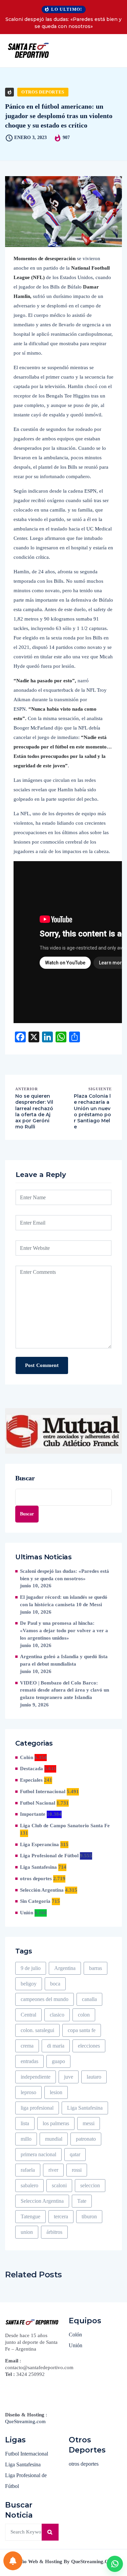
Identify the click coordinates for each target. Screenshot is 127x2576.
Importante (33, 1814)
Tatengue (30, 2216)
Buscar (25, 1478)
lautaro (94, 2077)
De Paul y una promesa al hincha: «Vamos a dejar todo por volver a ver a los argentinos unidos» (64, 1630)
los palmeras (56, 2123)
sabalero (29, 2185)
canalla (89, 1999)
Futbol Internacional (43, 1791)
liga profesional (37, 2108)
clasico (57, 2015)
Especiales (31, 1780)
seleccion (90, 2185)
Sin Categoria (35, 1901)
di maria (56, 2046)
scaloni (59, 2185)
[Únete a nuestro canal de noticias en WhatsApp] (115, 2564)
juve (69, 2077)
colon (84, 2015)
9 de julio (31, 1968)
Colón (27, 1757)
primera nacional (38, 2154)
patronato (86, 2139)
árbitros (54, 2232)
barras (96, 1968)
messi (89, 2123)
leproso (28, 2092)
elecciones (89, 2046)
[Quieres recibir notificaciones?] (13, 2561)
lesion (56, 2092)
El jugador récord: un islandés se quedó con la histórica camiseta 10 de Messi (64, 1601)
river (53, 2170)
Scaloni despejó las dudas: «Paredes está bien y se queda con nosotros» (63, 23)
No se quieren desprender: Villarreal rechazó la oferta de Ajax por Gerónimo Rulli (34, 1111)
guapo (58, 2061)
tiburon (89, 2216)
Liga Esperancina (39, 1844)
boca (55, 1984)
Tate (82, 2201)
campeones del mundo (45, 1999)
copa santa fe (82, 2030)
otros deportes (43, 92)
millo (26, 2139)
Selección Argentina (42, 1890)
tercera (61, 2216)
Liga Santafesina (38, 1867)
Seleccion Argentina (42, 2201)
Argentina (65, 1968)
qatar (75, 2154)
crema (27, 2046)
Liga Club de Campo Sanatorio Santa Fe (65, 1826)
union (27, 2232)
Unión (27, 1913)
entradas (29, 2061)
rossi (77, 2170)
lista (25, 2123)
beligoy (29, 1984)
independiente (36, 2077)
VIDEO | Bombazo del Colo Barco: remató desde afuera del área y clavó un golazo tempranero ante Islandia (65, 1690)
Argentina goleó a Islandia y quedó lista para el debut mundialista (64, 1660)
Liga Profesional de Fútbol (49, 1856)
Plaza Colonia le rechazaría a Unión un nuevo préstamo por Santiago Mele (92, 1111)
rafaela (28, 2170)
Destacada (31, 1769)
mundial (54, 2139)
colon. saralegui (37, 2030)
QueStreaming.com (25, 2421)
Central (28, 2015)
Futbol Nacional (38, 1803)
